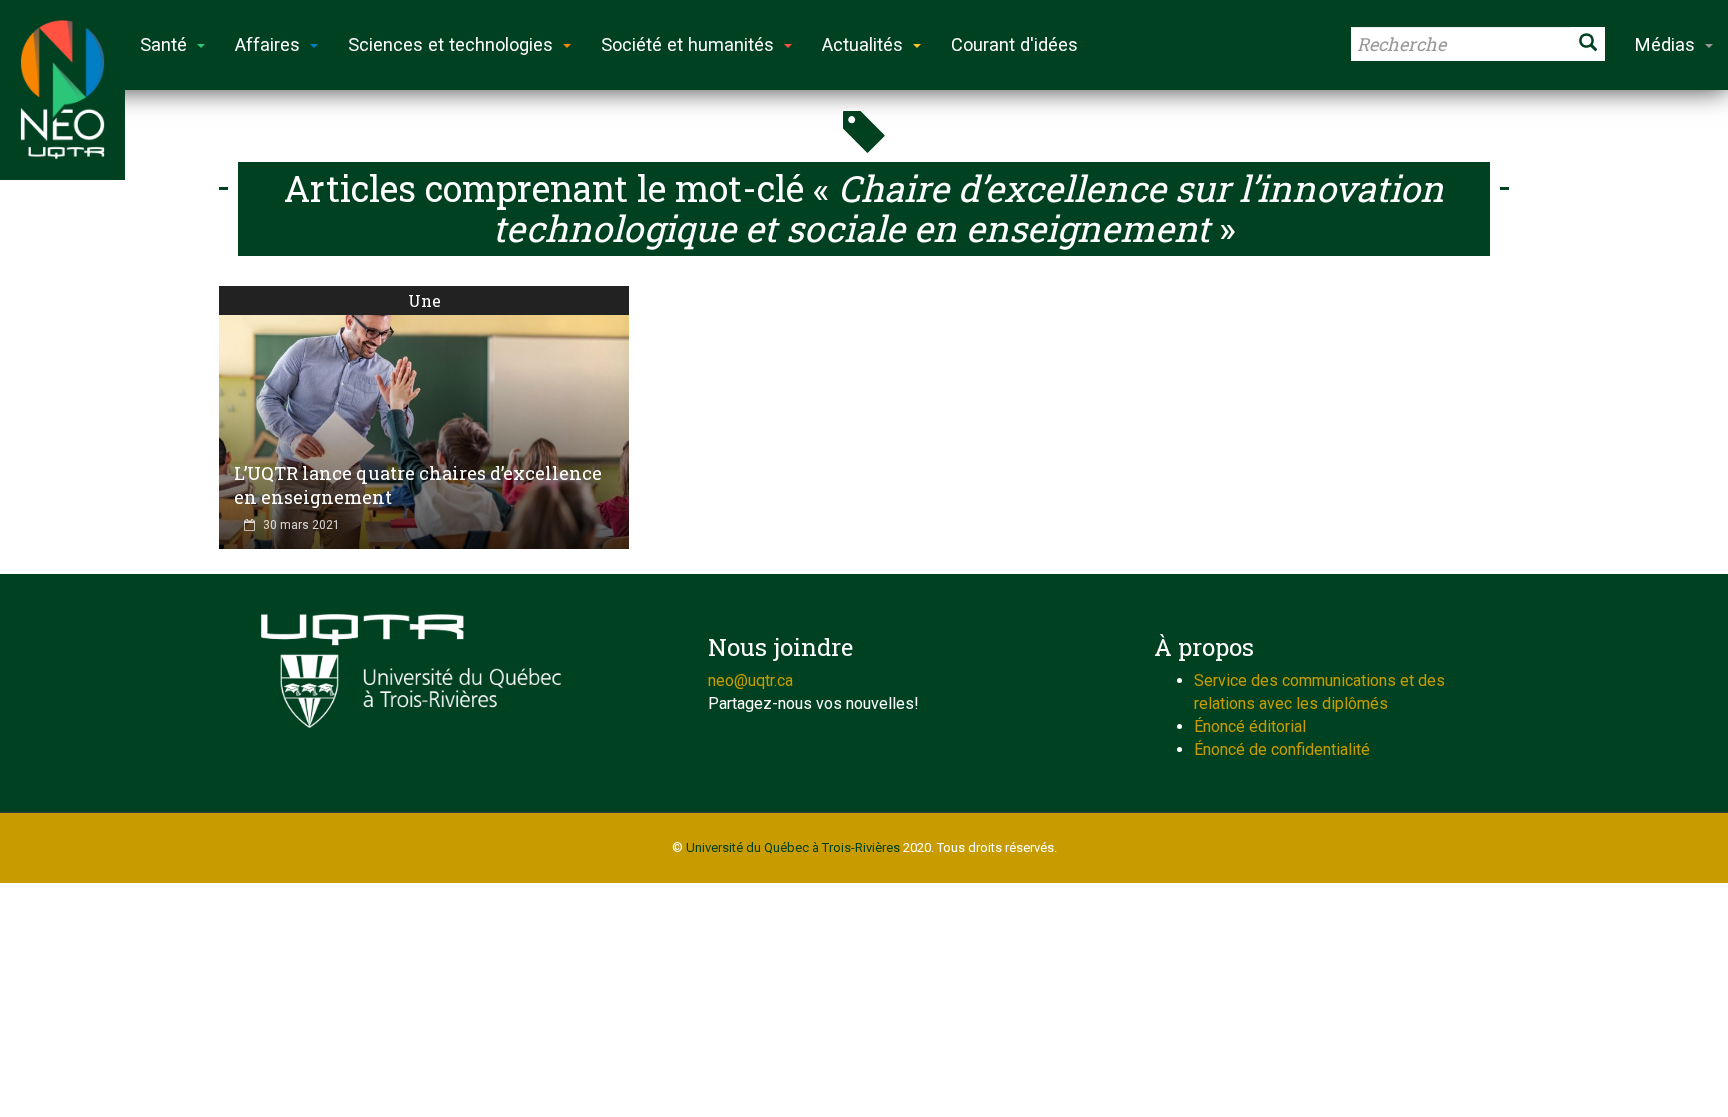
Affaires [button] (267, 44)
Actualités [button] (862, 44)
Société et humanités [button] (687, 44)
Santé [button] (163, 44)
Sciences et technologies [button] (450, 44)
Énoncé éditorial (1250, 726)
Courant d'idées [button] (1014, 44)
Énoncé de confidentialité (1282, 749)
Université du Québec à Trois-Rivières (793, 847)
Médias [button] (1665, 44)
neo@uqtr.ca (750, 680)
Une (424, 300)
